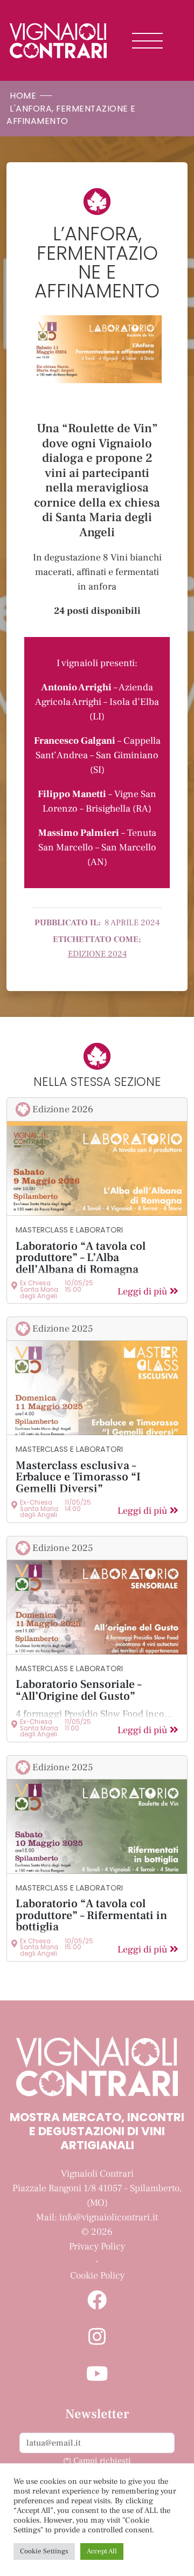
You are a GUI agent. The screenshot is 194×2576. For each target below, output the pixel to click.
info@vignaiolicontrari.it (109, 2217)
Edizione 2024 (97, 954)
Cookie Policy (97, 2276)
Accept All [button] (102, 2551)
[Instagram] (97, 2338)
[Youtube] (97, 2375)
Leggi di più (144, 1292)
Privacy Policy (97, 2246)
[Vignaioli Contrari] (58, 40)
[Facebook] (97, 2301)
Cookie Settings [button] (44, 2551)
